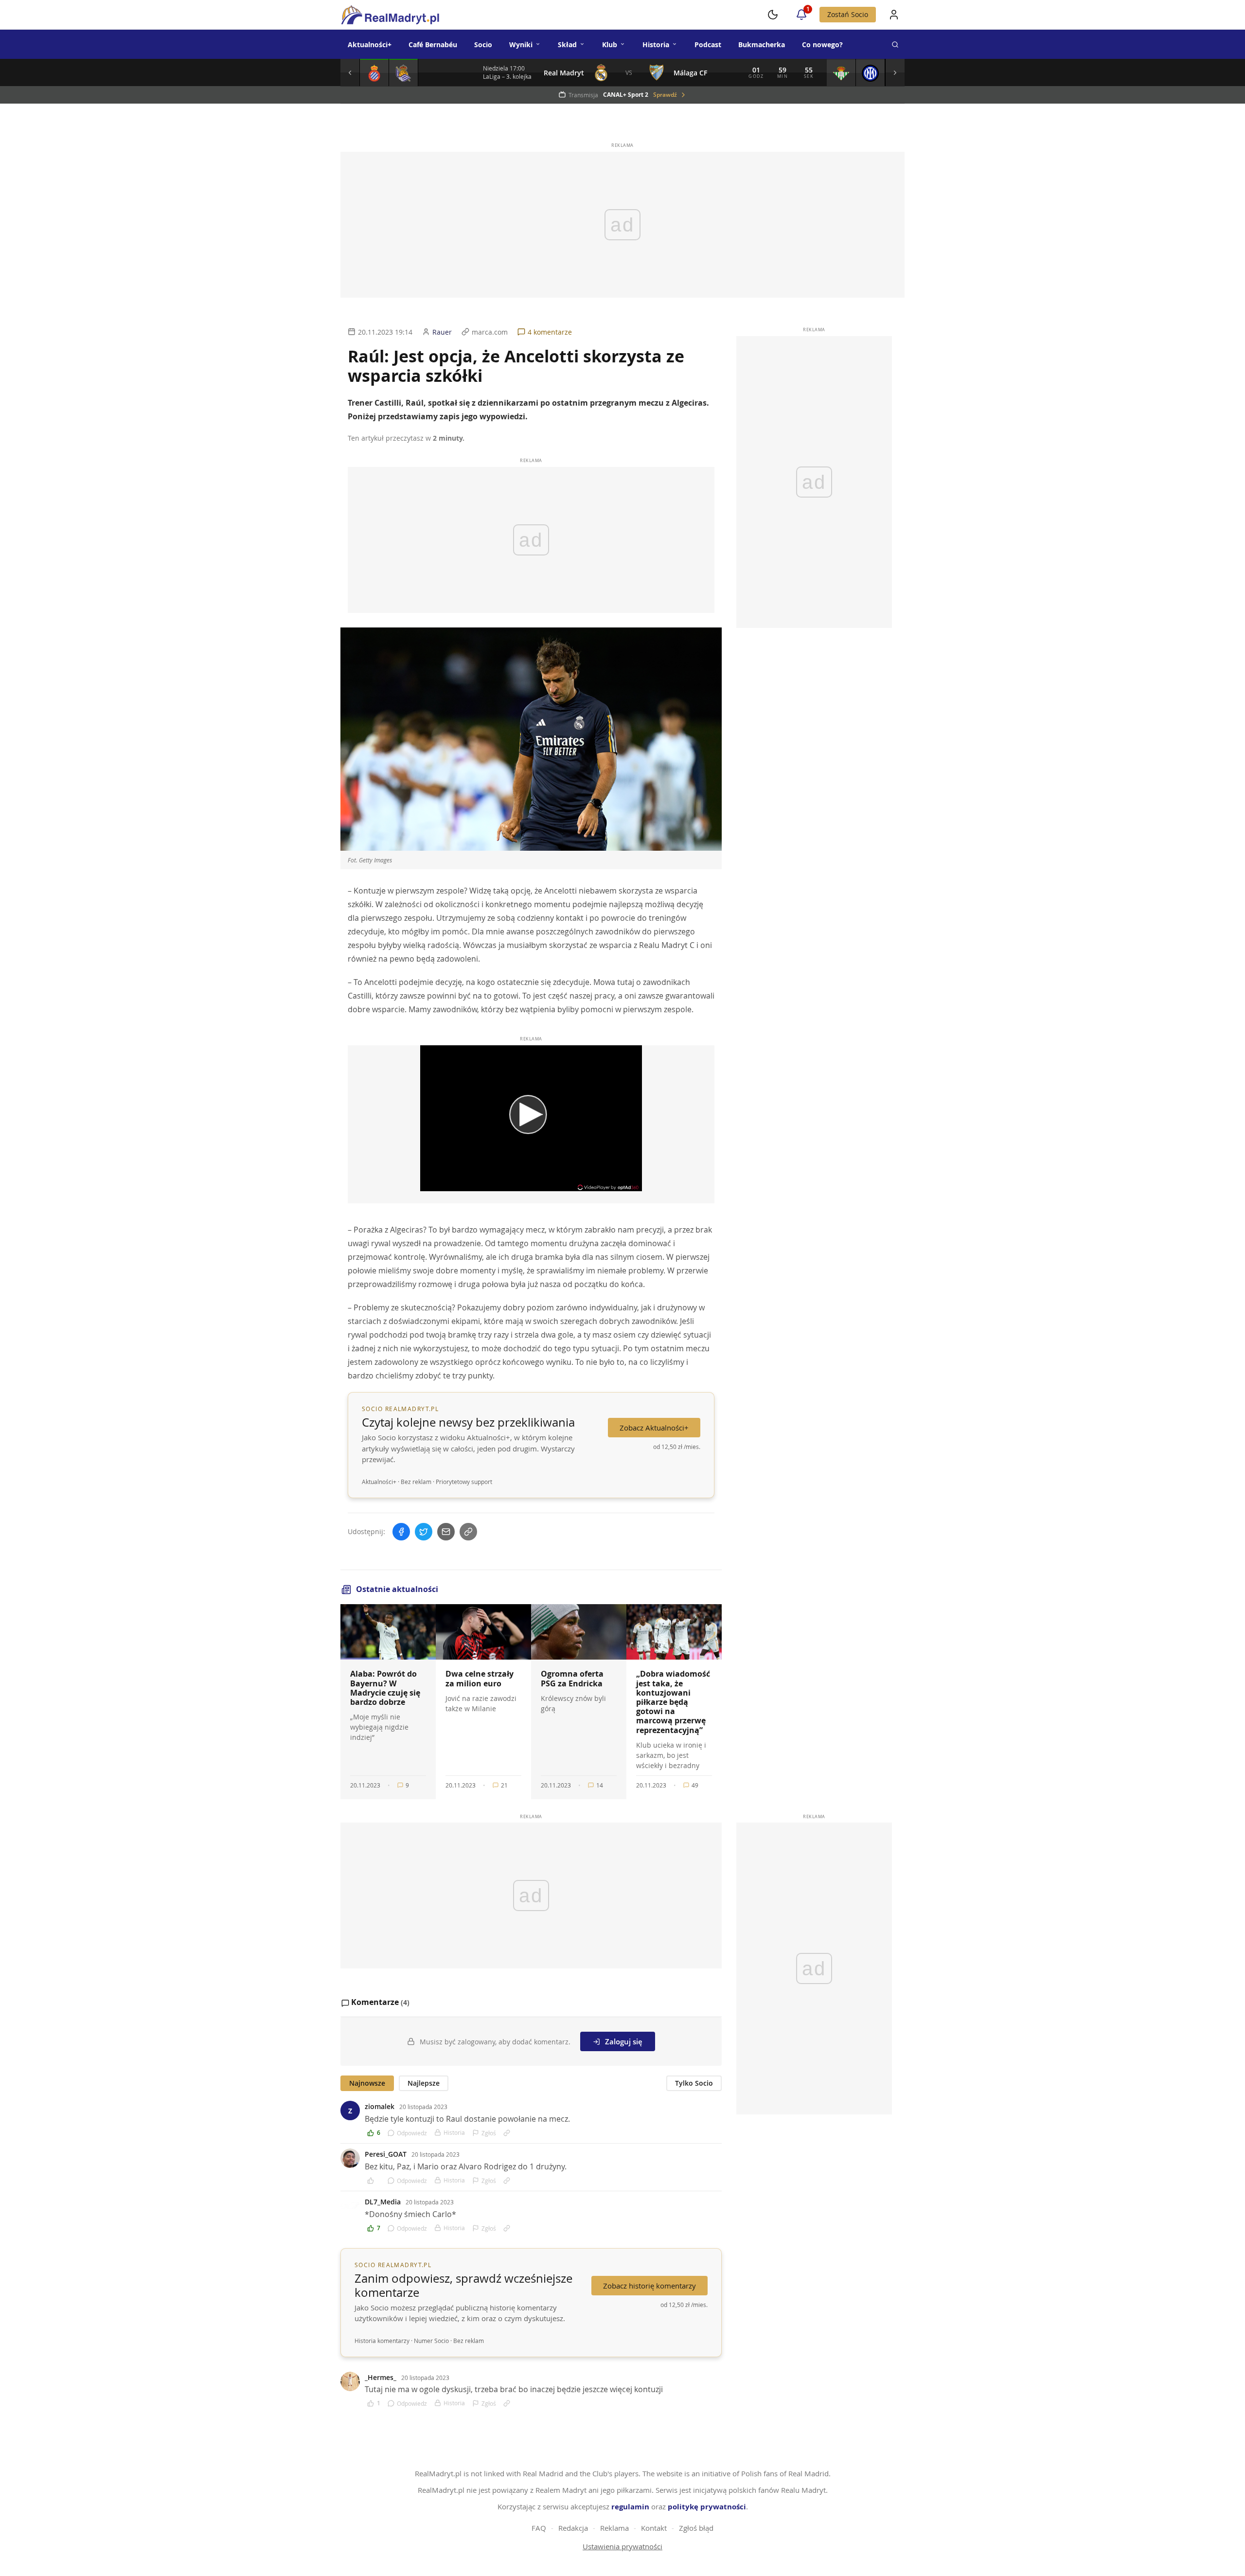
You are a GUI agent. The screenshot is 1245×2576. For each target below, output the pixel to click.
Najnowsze (367, 2083)
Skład (567, 45)
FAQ (539, 2528)
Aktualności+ (370, 45)
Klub (610, 45)
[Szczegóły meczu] (374, 72)
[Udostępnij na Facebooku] (401, 1532)
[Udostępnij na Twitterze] (424, 1532)
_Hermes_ (381, 2377)
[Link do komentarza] (507, 2133)
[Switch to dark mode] (773, 15)
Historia (656, 45)
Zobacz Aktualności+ (654, 1428)
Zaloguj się (624, 2041)
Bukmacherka (762, 45)
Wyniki (521, 45)
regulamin (630, 2507)
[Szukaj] (895, 44)
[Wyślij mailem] (446, 1532)
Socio (483, 45)
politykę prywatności (707, 2507)
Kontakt (654, 2528)
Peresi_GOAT (386, 2154)
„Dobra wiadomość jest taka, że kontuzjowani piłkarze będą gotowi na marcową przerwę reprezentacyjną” (673, 1702)
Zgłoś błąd (696, 2528)
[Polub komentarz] (374, 2181)
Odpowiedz (412, 2133)
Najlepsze (424, 2083)
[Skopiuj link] (468, 1532)
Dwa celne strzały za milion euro (480, 1678)
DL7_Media (383, 2202)
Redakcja (573, 2528)
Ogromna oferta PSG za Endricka (572, 1678)
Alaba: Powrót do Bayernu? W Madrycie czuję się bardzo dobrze (385, 1688)
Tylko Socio (694, 2083)
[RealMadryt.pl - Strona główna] (390, 15)
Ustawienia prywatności (622, 2546)
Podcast (708, 45)
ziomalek (380, 2106)
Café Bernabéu (433, 45)
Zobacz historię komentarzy (649, 2286)
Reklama (614, 2528)
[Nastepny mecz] (895, 72)
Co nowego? (822, 45)
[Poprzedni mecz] (350, 72)
